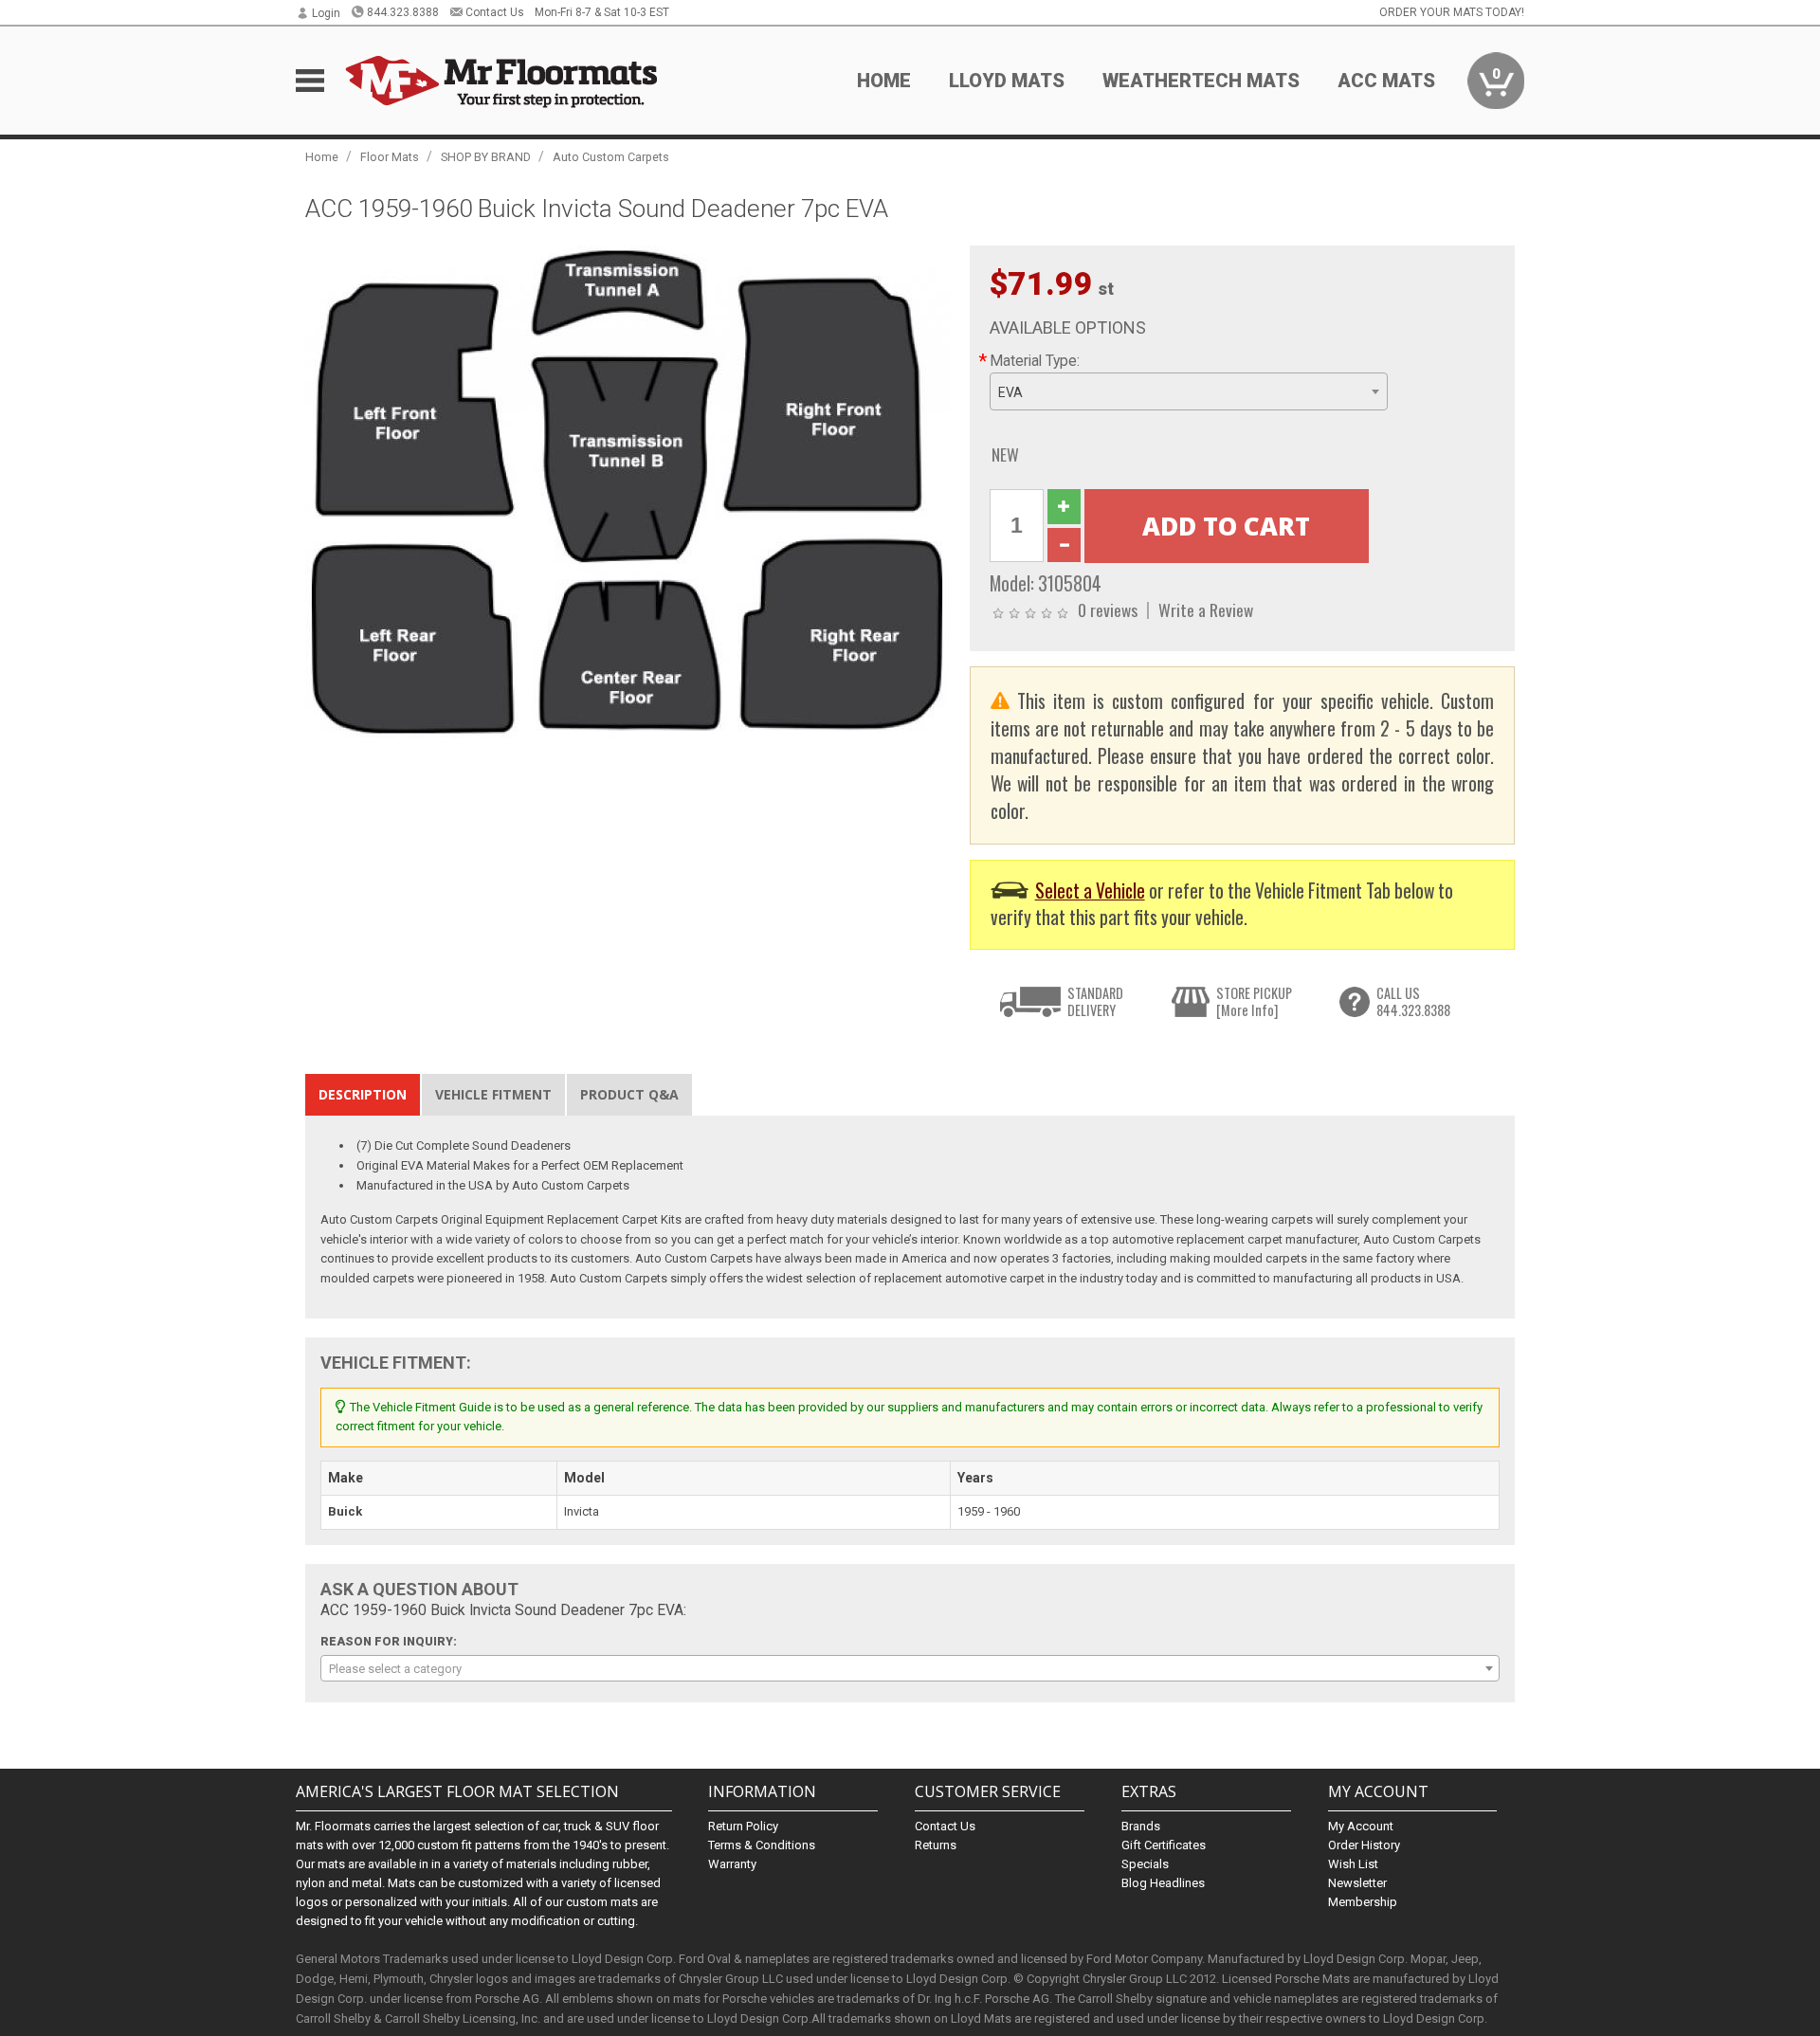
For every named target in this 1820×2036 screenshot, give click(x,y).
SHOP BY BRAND (486, 157)
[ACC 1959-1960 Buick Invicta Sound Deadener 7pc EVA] (628, 491)
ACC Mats (1386, 81)
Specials (1145, 1864)
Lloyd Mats (1007, 81)
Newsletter (1357, 1883)
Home (884, 81)
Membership (1363, 1902)
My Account (1361, 1826)
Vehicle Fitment (493, 1094)
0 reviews (1108, 609)
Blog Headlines (1163, 1883)
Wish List (1353, 1864)
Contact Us (495, 12)
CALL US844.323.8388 (1413, 1001)
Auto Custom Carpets (611, 157)
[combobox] (1189, 391)
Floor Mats (390, 157)
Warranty (732, 1864)
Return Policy (743, 1826)
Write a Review (1206, 609)
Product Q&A (629, 1094)
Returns (936, 1845)
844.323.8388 (403, 12)
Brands (1141, 1826)
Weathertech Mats (1201, 81)
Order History (1364, 1845)
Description (363, 1094)
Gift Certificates (1164, 1845)
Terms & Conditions (762, 1845)
